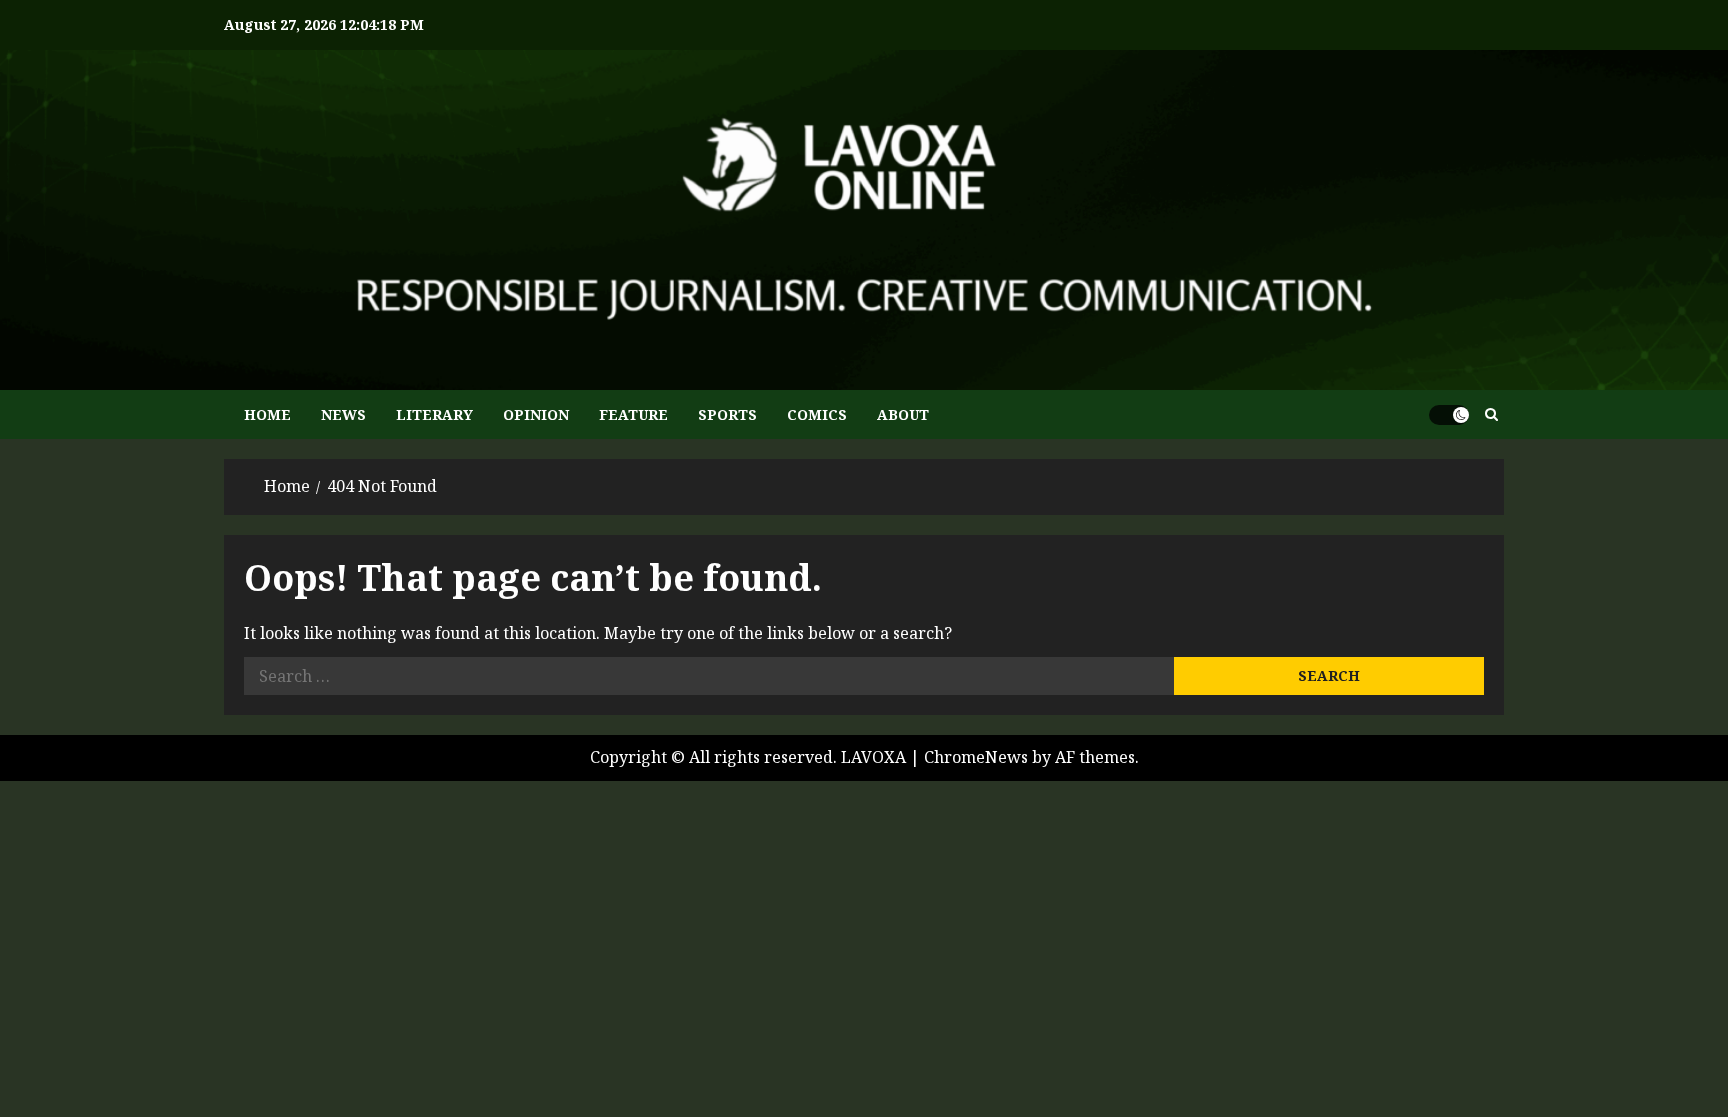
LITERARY (434, 414)
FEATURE (633, 414)
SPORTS (727, 414)
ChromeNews (976, 757)
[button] (1491, 415)
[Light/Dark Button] (1449, 415)
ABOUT (903, 414)
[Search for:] (709, 676)
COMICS (817, 414)
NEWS (343, 414)
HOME (267, 414)
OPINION (536, 414)
